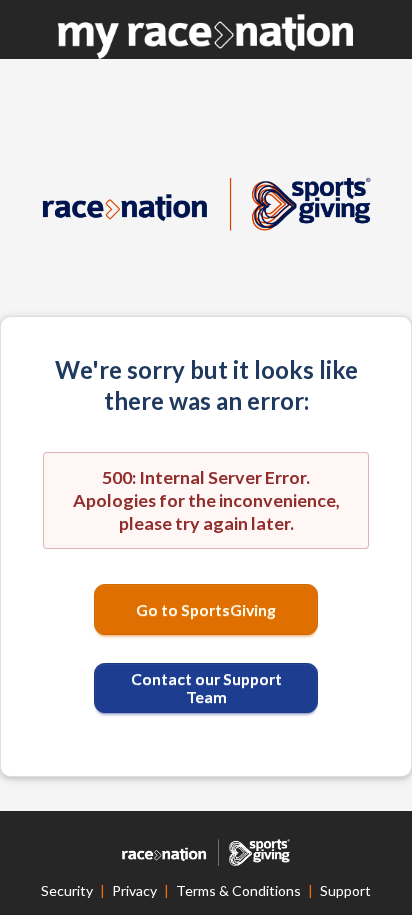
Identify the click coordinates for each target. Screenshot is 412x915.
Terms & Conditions (238, 890)
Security (67, 890)
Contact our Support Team (206, 687)
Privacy (134, 890)
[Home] (205, 36)
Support (345, 890)
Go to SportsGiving (206, 609)
